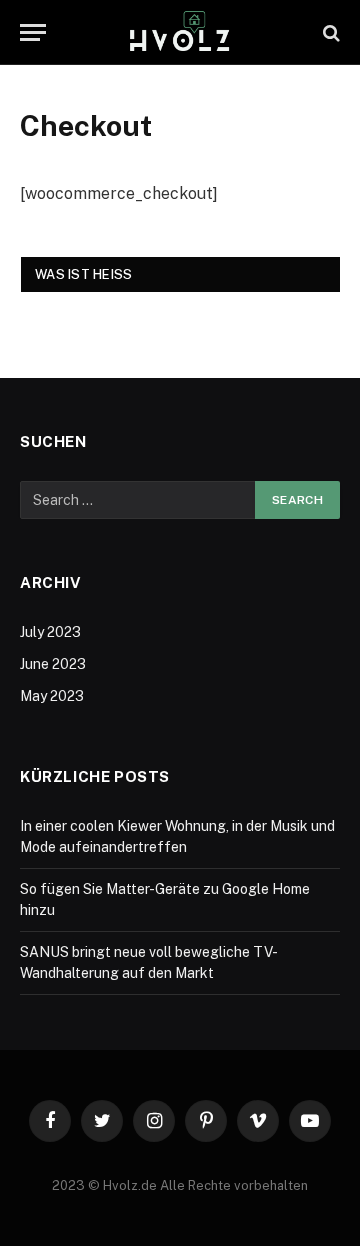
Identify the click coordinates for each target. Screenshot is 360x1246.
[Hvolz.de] (180, 32)
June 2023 (53, 664)
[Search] (329, 32)
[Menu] (33, 32)
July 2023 (50, 632)
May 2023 (52, 696)
